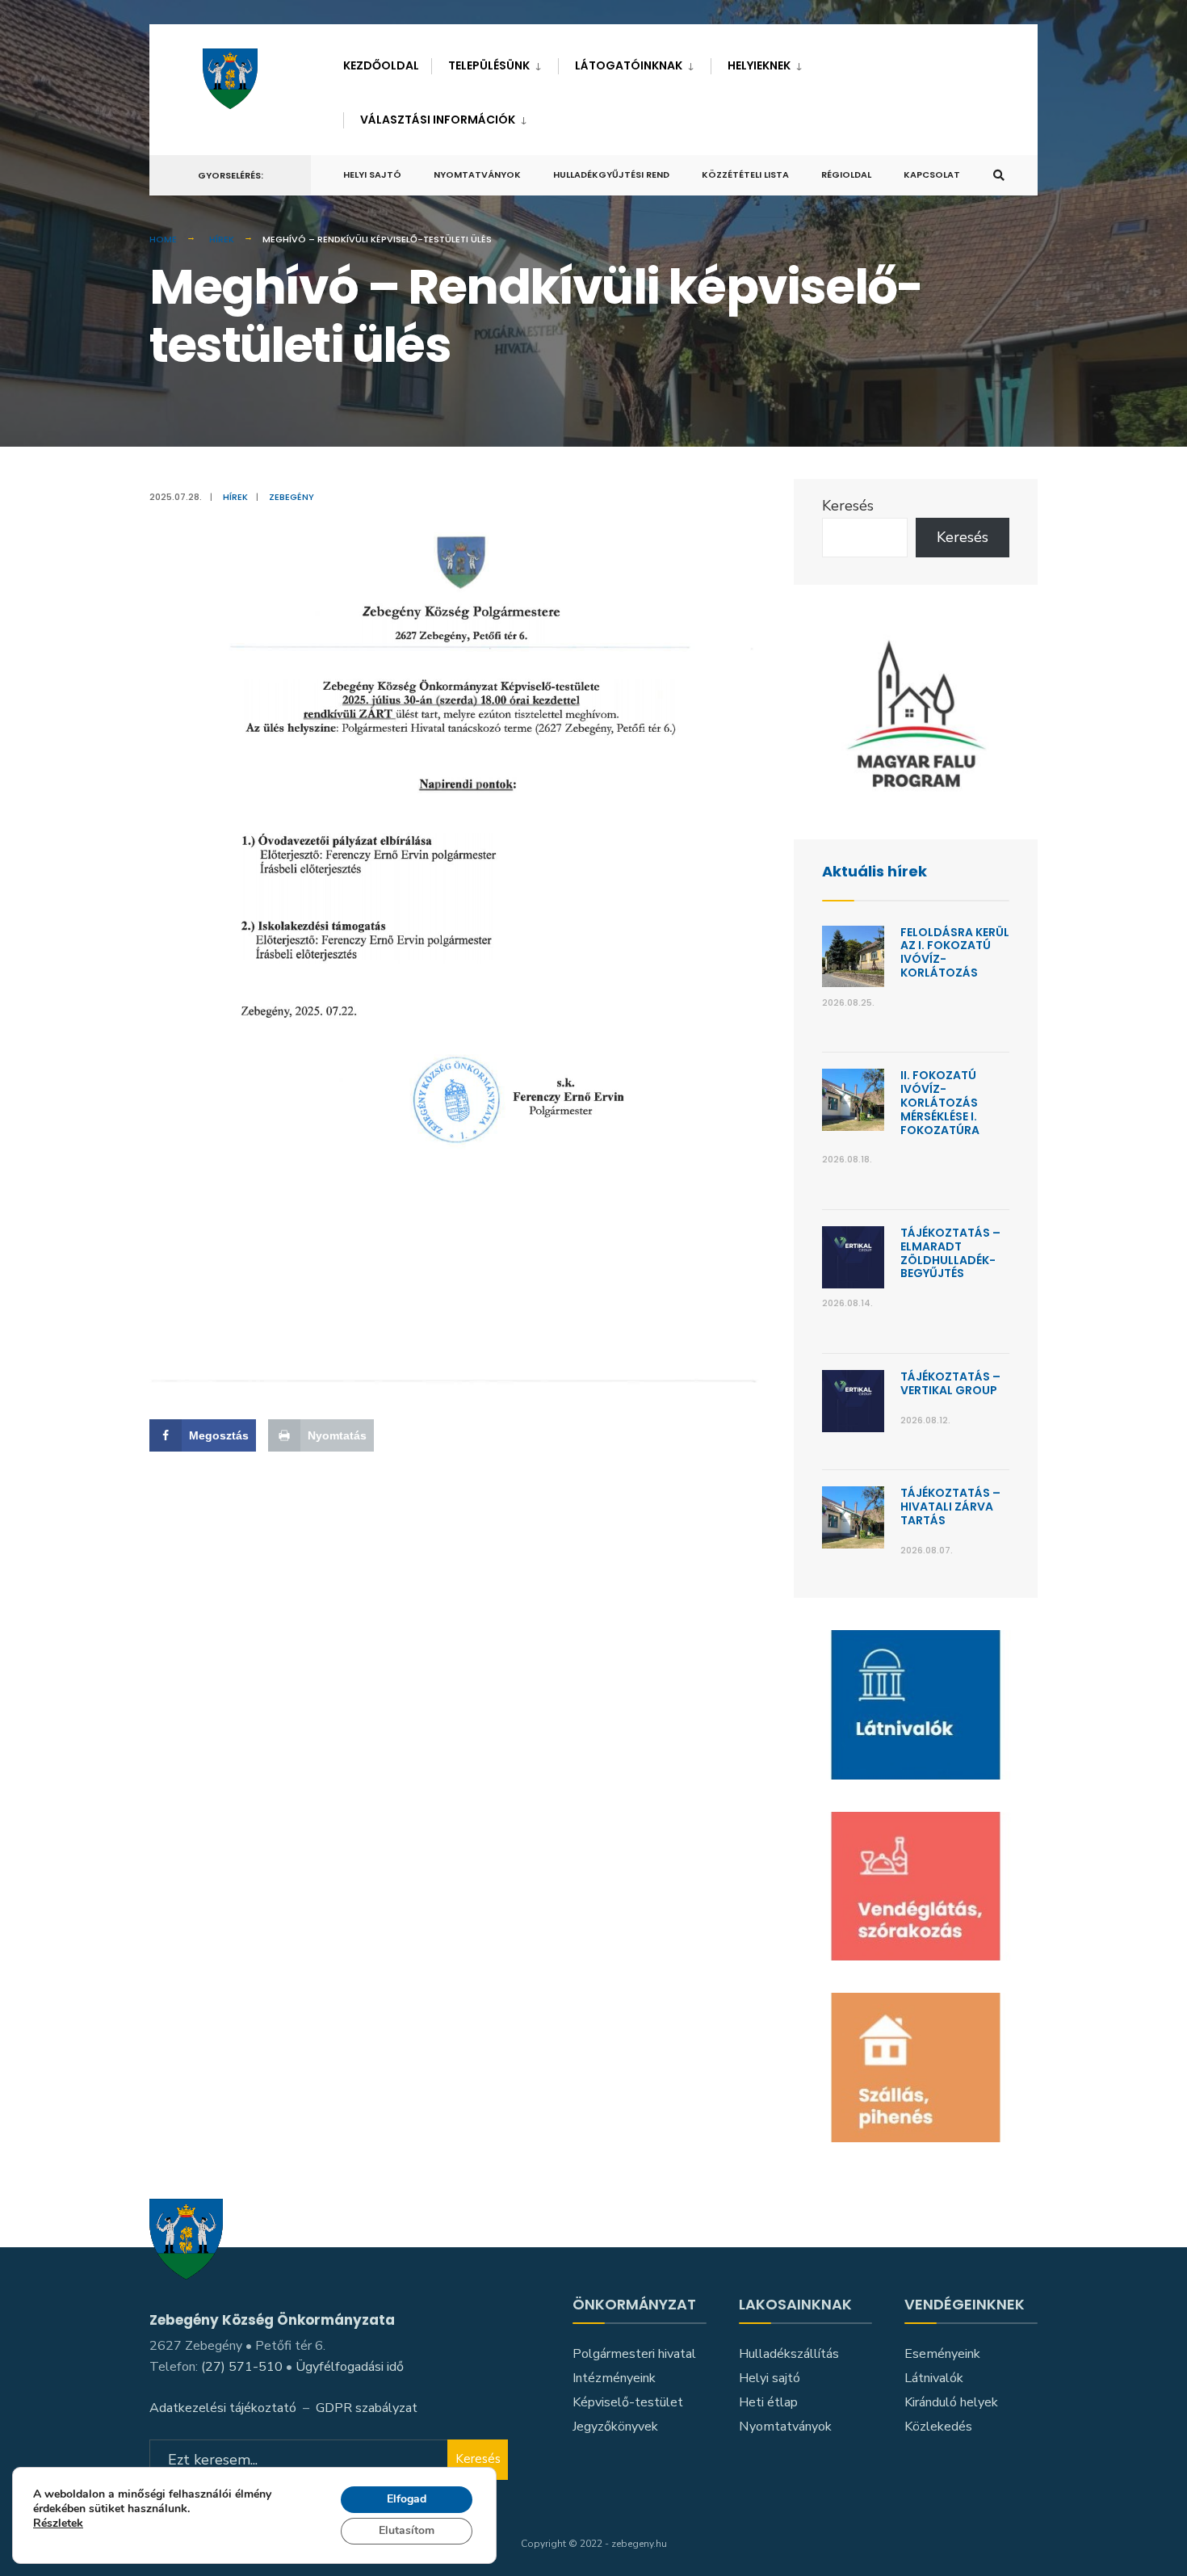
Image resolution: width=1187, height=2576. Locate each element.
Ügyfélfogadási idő (350, 2367)
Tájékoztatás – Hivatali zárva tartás (950, 1507)
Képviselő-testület (628, 2402)
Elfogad (407, 2499)
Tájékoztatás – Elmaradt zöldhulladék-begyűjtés (950, 1253)
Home (163, 239)
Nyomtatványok (477, 174)
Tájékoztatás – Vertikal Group (950, 1383)
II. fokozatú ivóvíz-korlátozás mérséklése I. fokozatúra (940, 1102)
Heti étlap (768, 2402)
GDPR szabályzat (367, 2408)
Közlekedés (938, 2427)
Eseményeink (942, 2354)
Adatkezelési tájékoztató (223, 2408)
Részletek (58, 2525)
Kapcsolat (932, 174)
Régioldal (846, 174)
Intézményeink (614, 2378)
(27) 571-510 (242, 2367)
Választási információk (438, 120)
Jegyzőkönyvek (615, 2427)
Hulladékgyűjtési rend (611, 174)
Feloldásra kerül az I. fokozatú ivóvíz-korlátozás (955, 952)
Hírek (222, 239)
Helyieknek (759, 65)
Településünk (489, 65)
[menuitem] (495, 63)
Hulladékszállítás (789, 2354)
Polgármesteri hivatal (634, 2354)
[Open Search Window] (999, 176)
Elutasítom (407, 2530)
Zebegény (292, 497)
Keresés (848, 506)
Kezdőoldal (381, 65)
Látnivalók (934, 2378)
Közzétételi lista (745, 174)
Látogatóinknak (629, 65)
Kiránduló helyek (951, 2402)
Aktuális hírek (875, 871)
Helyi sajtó (372, 174)
